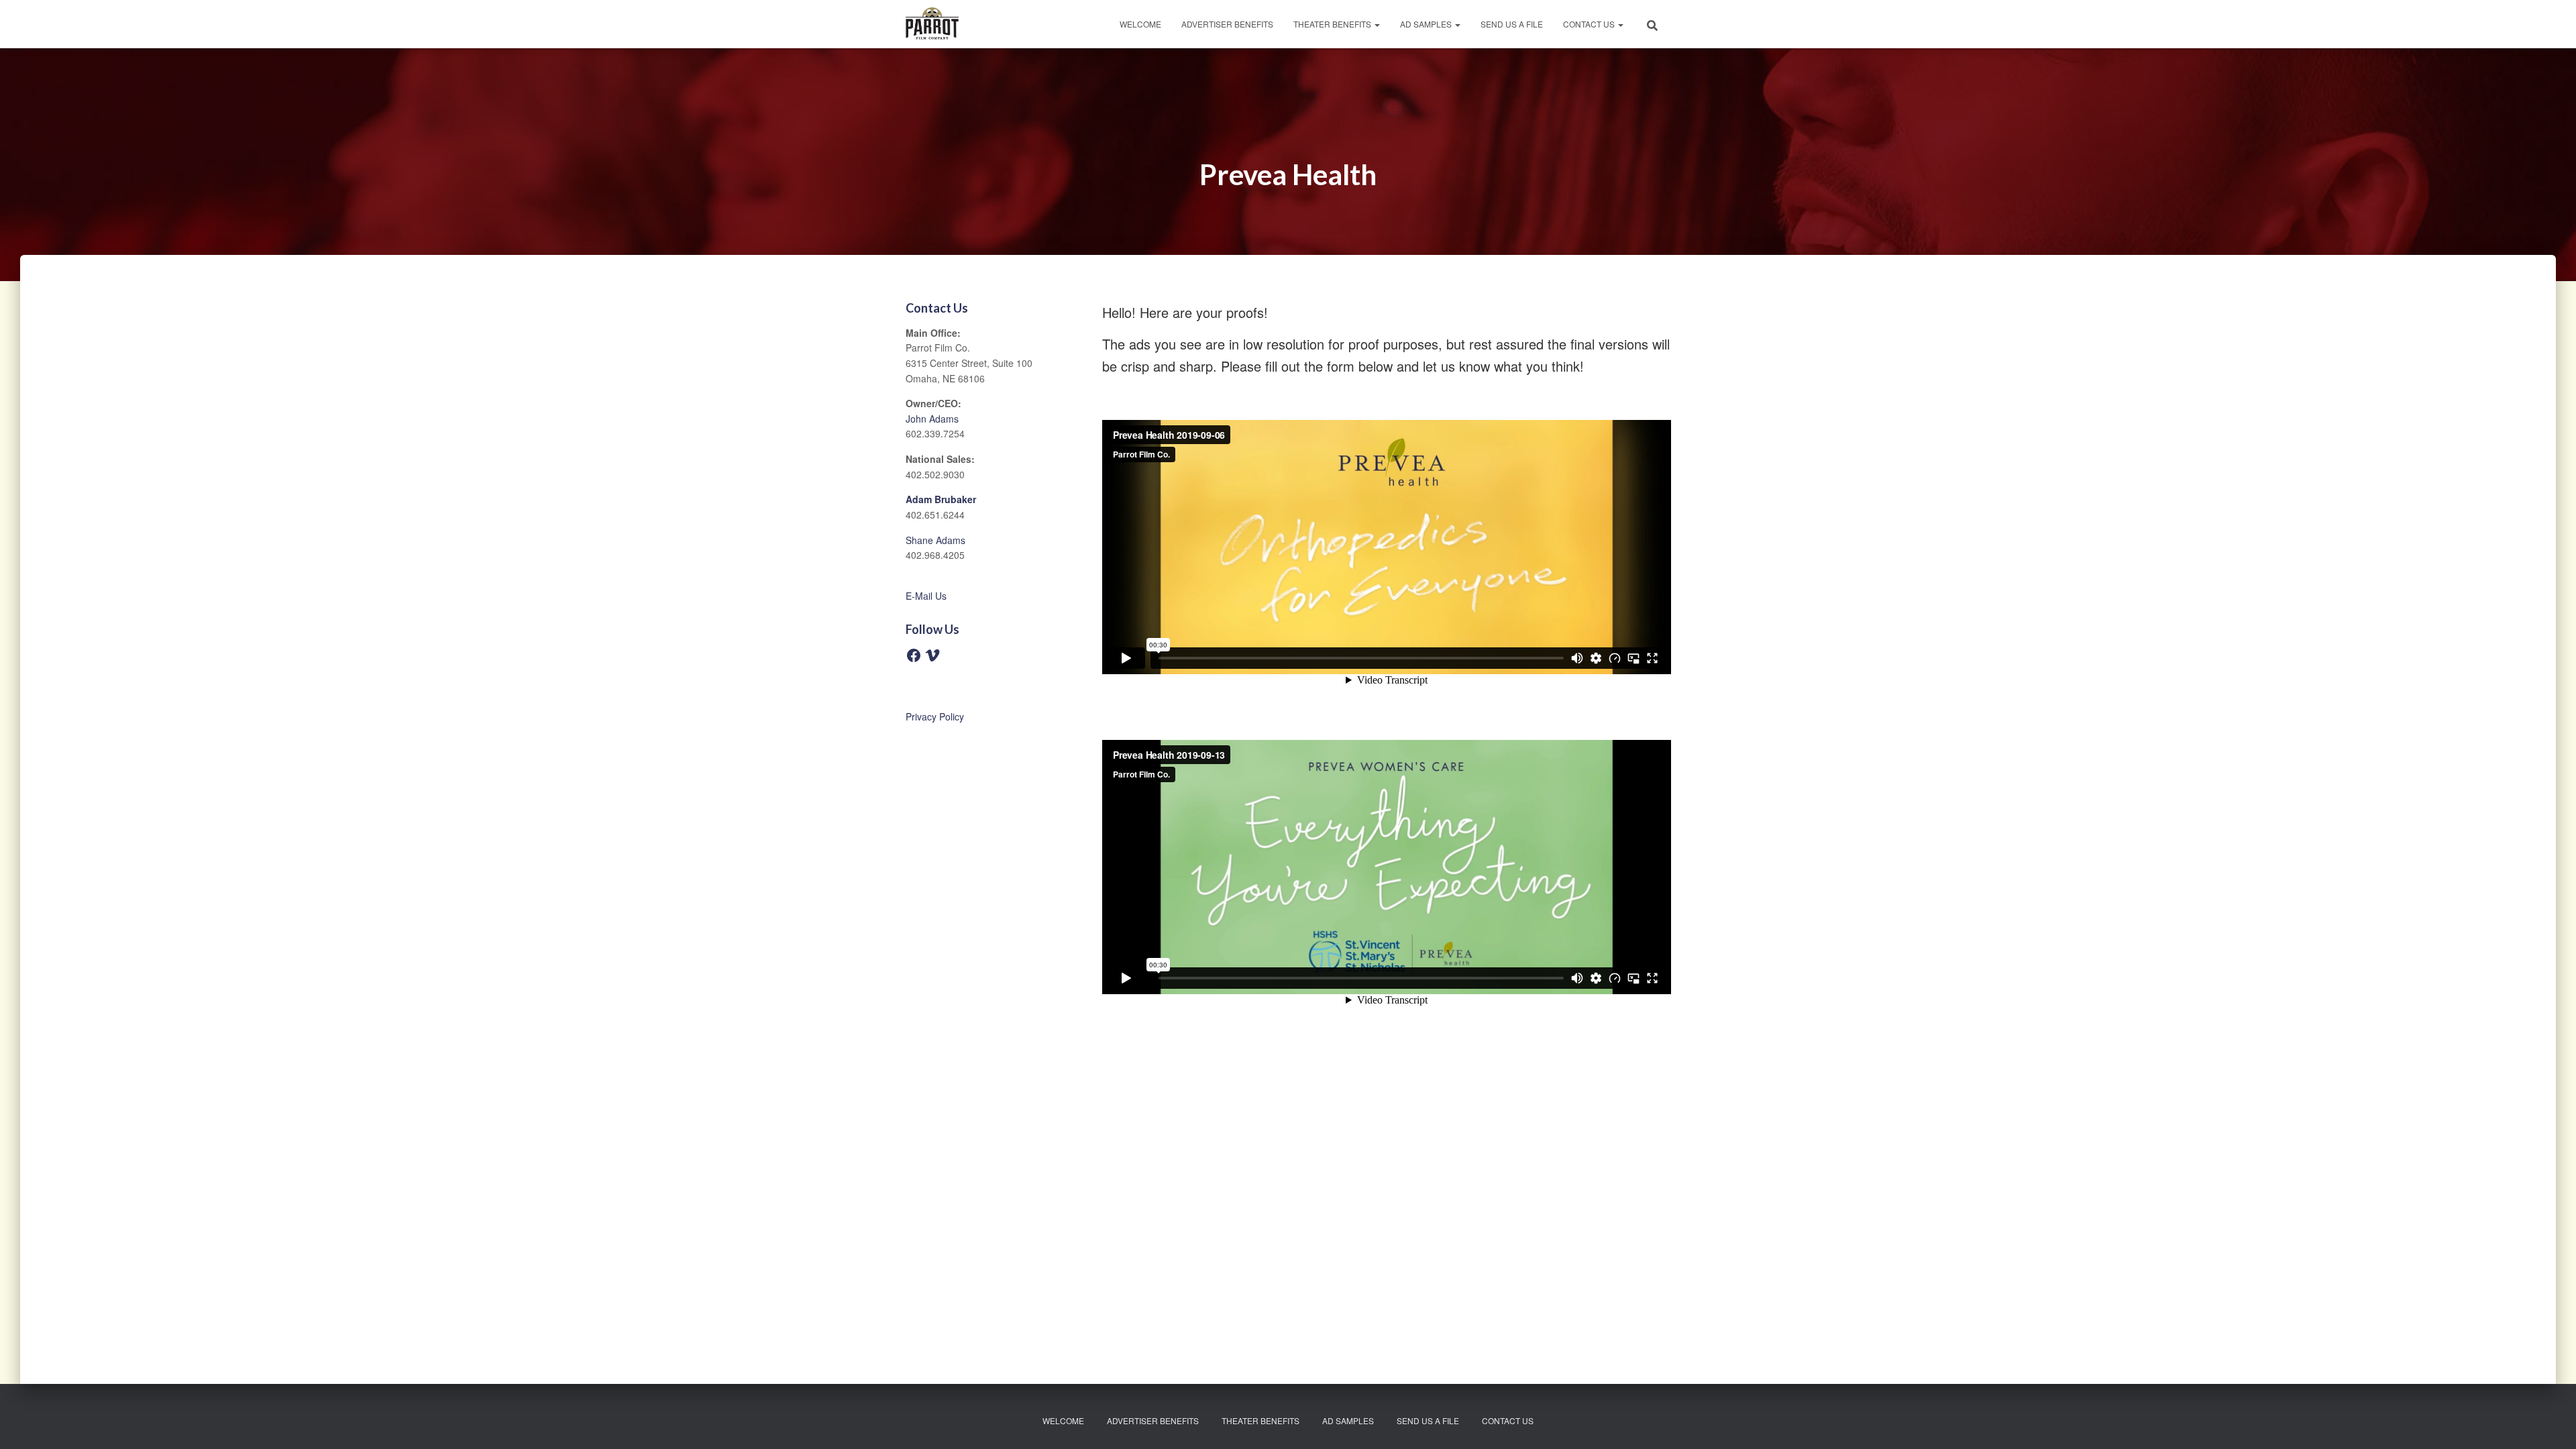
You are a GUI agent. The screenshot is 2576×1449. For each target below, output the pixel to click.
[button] (1377, 24)
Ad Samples (1427, 24)
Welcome (1140, 24)
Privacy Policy (935, 716)
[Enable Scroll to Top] (2550, 1422)
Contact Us (1590, 24)
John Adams (932, 419)
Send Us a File (1512, 24)
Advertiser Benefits (1227, 24)
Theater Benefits (1333, 24)
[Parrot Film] (932, 24)
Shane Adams (935, 540)
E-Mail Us (926, 596)
